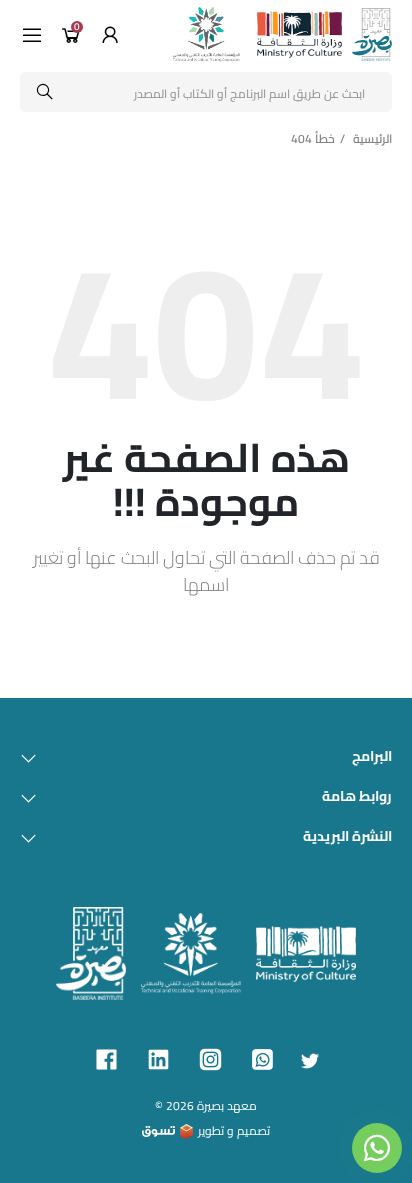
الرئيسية (372, 138)
